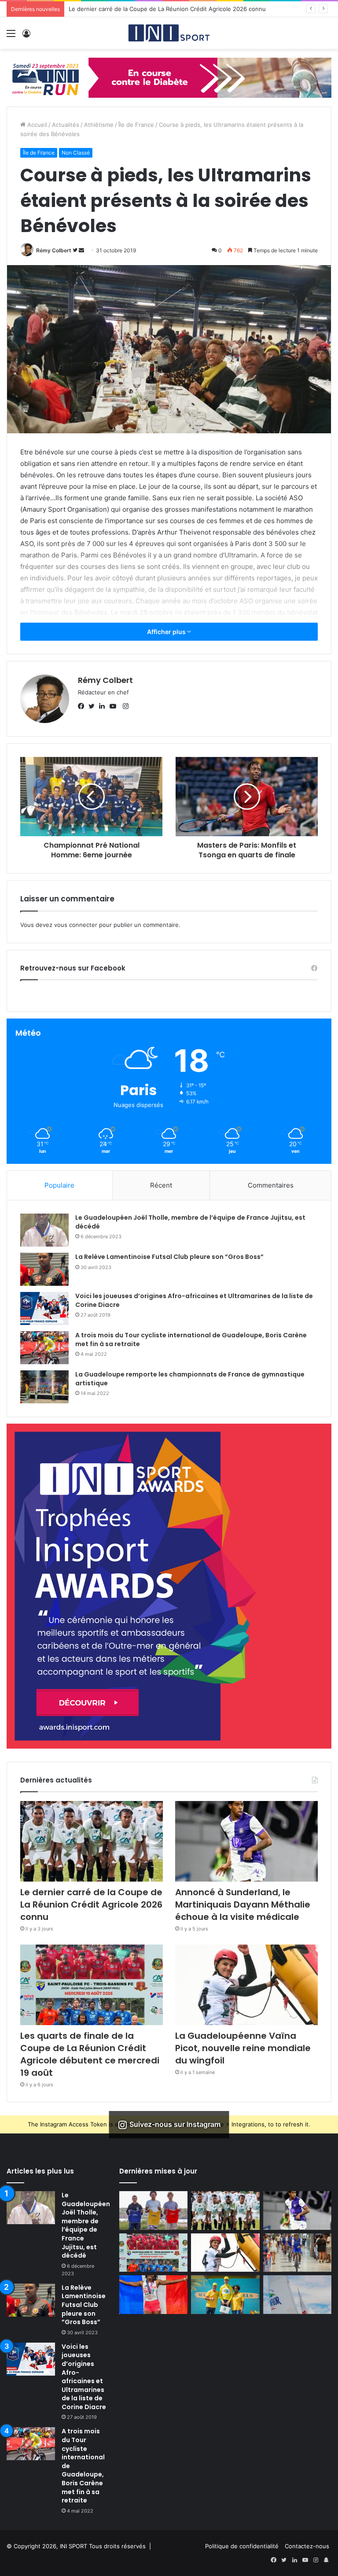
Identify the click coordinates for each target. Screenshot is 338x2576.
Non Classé (76, 153)
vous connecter (76, 925)
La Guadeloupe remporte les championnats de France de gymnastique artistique (190, 1379)
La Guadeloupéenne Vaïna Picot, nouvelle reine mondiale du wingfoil (243, 2048)
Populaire (59, 1185)
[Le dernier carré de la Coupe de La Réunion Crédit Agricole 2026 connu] (92, 1841)
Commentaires (271, 1185)
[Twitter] (94, 707)
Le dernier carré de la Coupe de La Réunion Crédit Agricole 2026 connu (91, 1904)
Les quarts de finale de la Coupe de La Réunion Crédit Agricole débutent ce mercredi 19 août (90, 2054)
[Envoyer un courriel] (81, 250)
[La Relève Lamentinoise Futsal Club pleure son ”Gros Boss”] (44, 1269)
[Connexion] (26, 36)
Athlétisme (99, 125)
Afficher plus (167, 632)
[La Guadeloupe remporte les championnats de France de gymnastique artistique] (44, 1387)
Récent (161, 1185)
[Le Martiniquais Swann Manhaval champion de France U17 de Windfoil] (153, 2211)
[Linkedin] (104, 707)
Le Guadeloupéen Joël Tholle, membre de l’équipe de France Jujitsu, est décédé (190, 1222)
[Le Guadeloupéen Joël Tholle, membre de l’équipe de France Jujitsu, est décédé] (44, 1230)
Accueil (36, 125)
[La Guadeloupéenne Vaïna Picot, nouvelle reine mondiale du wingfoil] (246, 1985)
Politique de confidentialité (242, 2546)
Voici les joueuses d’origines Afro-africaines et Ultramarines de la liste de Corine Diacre (194, 1300)
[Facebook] (83, 707)
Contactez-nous (307, 2546)
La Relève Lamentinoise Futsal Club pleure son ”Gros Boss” (169, 1257)
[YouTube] (115, 707)
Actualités (66, 125)
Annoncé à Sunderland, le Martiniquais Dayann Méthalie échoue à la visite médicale (183, 9)
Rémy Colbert (54, 250)
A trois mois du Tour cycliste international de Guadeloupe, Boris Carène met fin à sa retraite (191, 1340)
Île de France (136, 125)
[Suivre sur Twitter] (76, 250)
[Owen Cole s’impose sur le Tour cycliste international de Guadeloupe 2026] (225, 2295)
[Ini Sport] (169, 33)
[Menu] (11, 36)
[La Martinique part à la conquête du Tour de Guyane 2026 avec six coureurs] (297, 2253)
